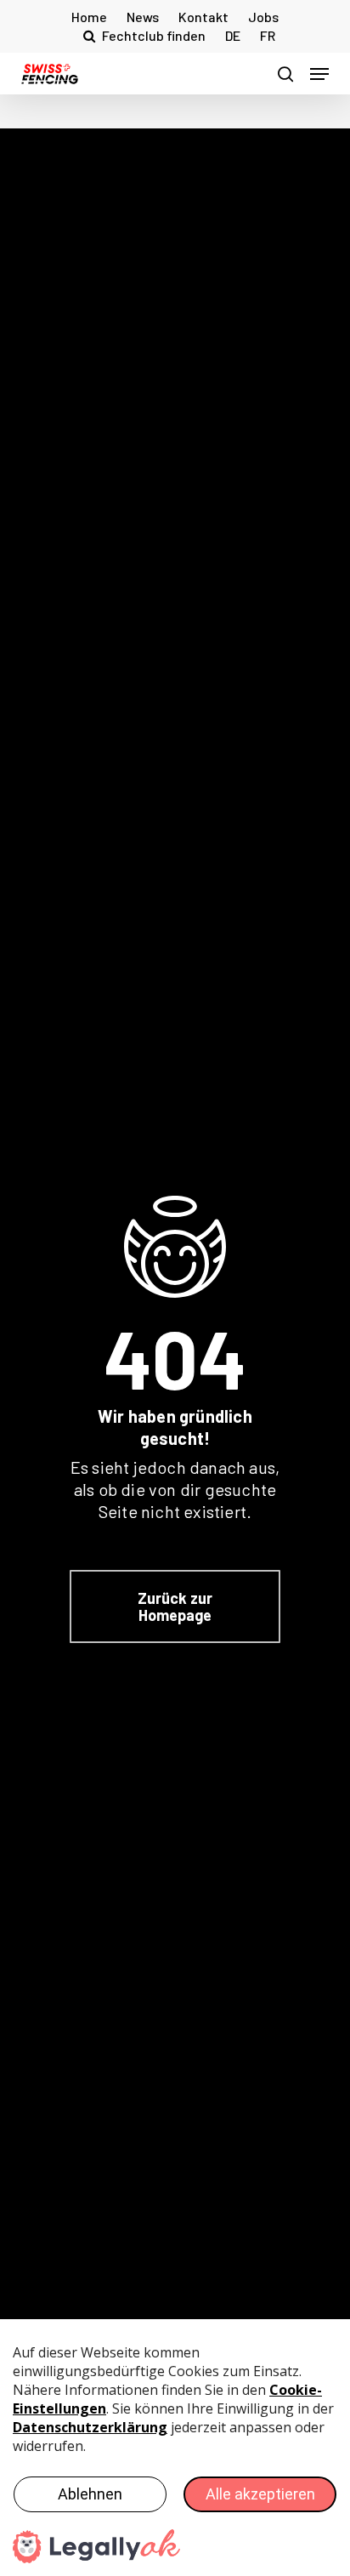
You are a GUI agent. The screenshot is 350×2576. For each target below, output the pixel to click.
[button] (319, 74)
